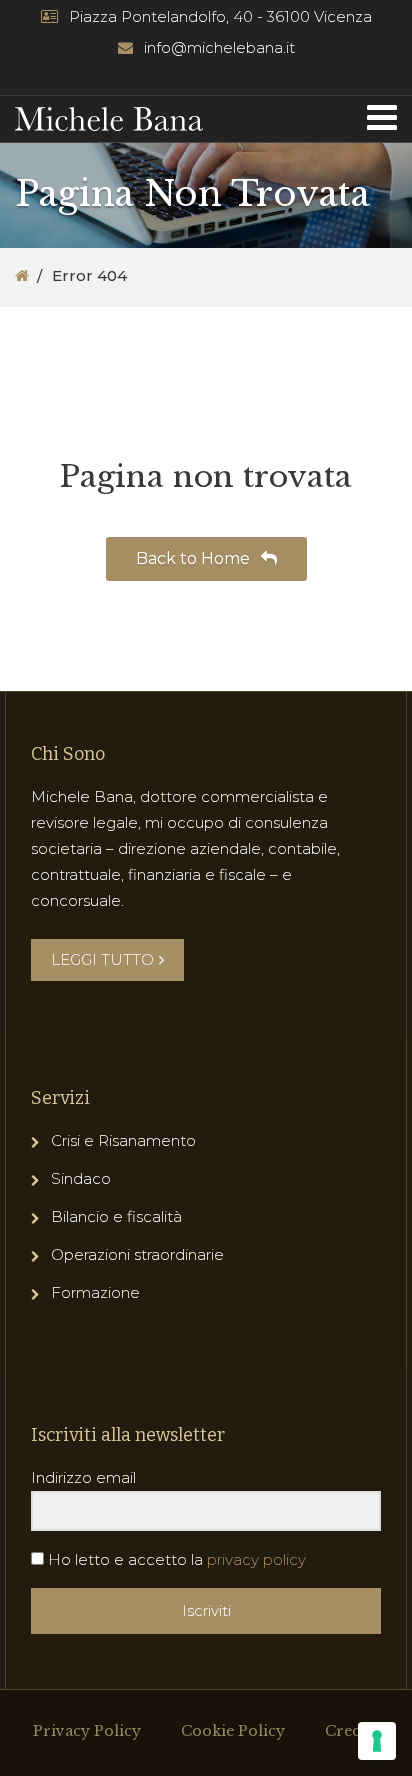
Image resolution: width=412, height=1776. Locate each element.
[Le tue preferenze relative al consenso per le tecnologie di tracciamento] (377, 1741)
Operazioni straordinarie (137, 1254)
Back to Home (195, 558)
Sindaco (81, 1178)
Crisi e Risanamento (123, 1140)
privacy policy (256, 1559)
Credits (352, 1731)
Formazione (95, 1292)
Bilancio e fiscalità (116, 1216)
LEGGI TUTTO (102, 959)
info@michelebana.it (219, 47)
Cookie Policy (233, 1731)
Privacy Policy (87, 1731)
